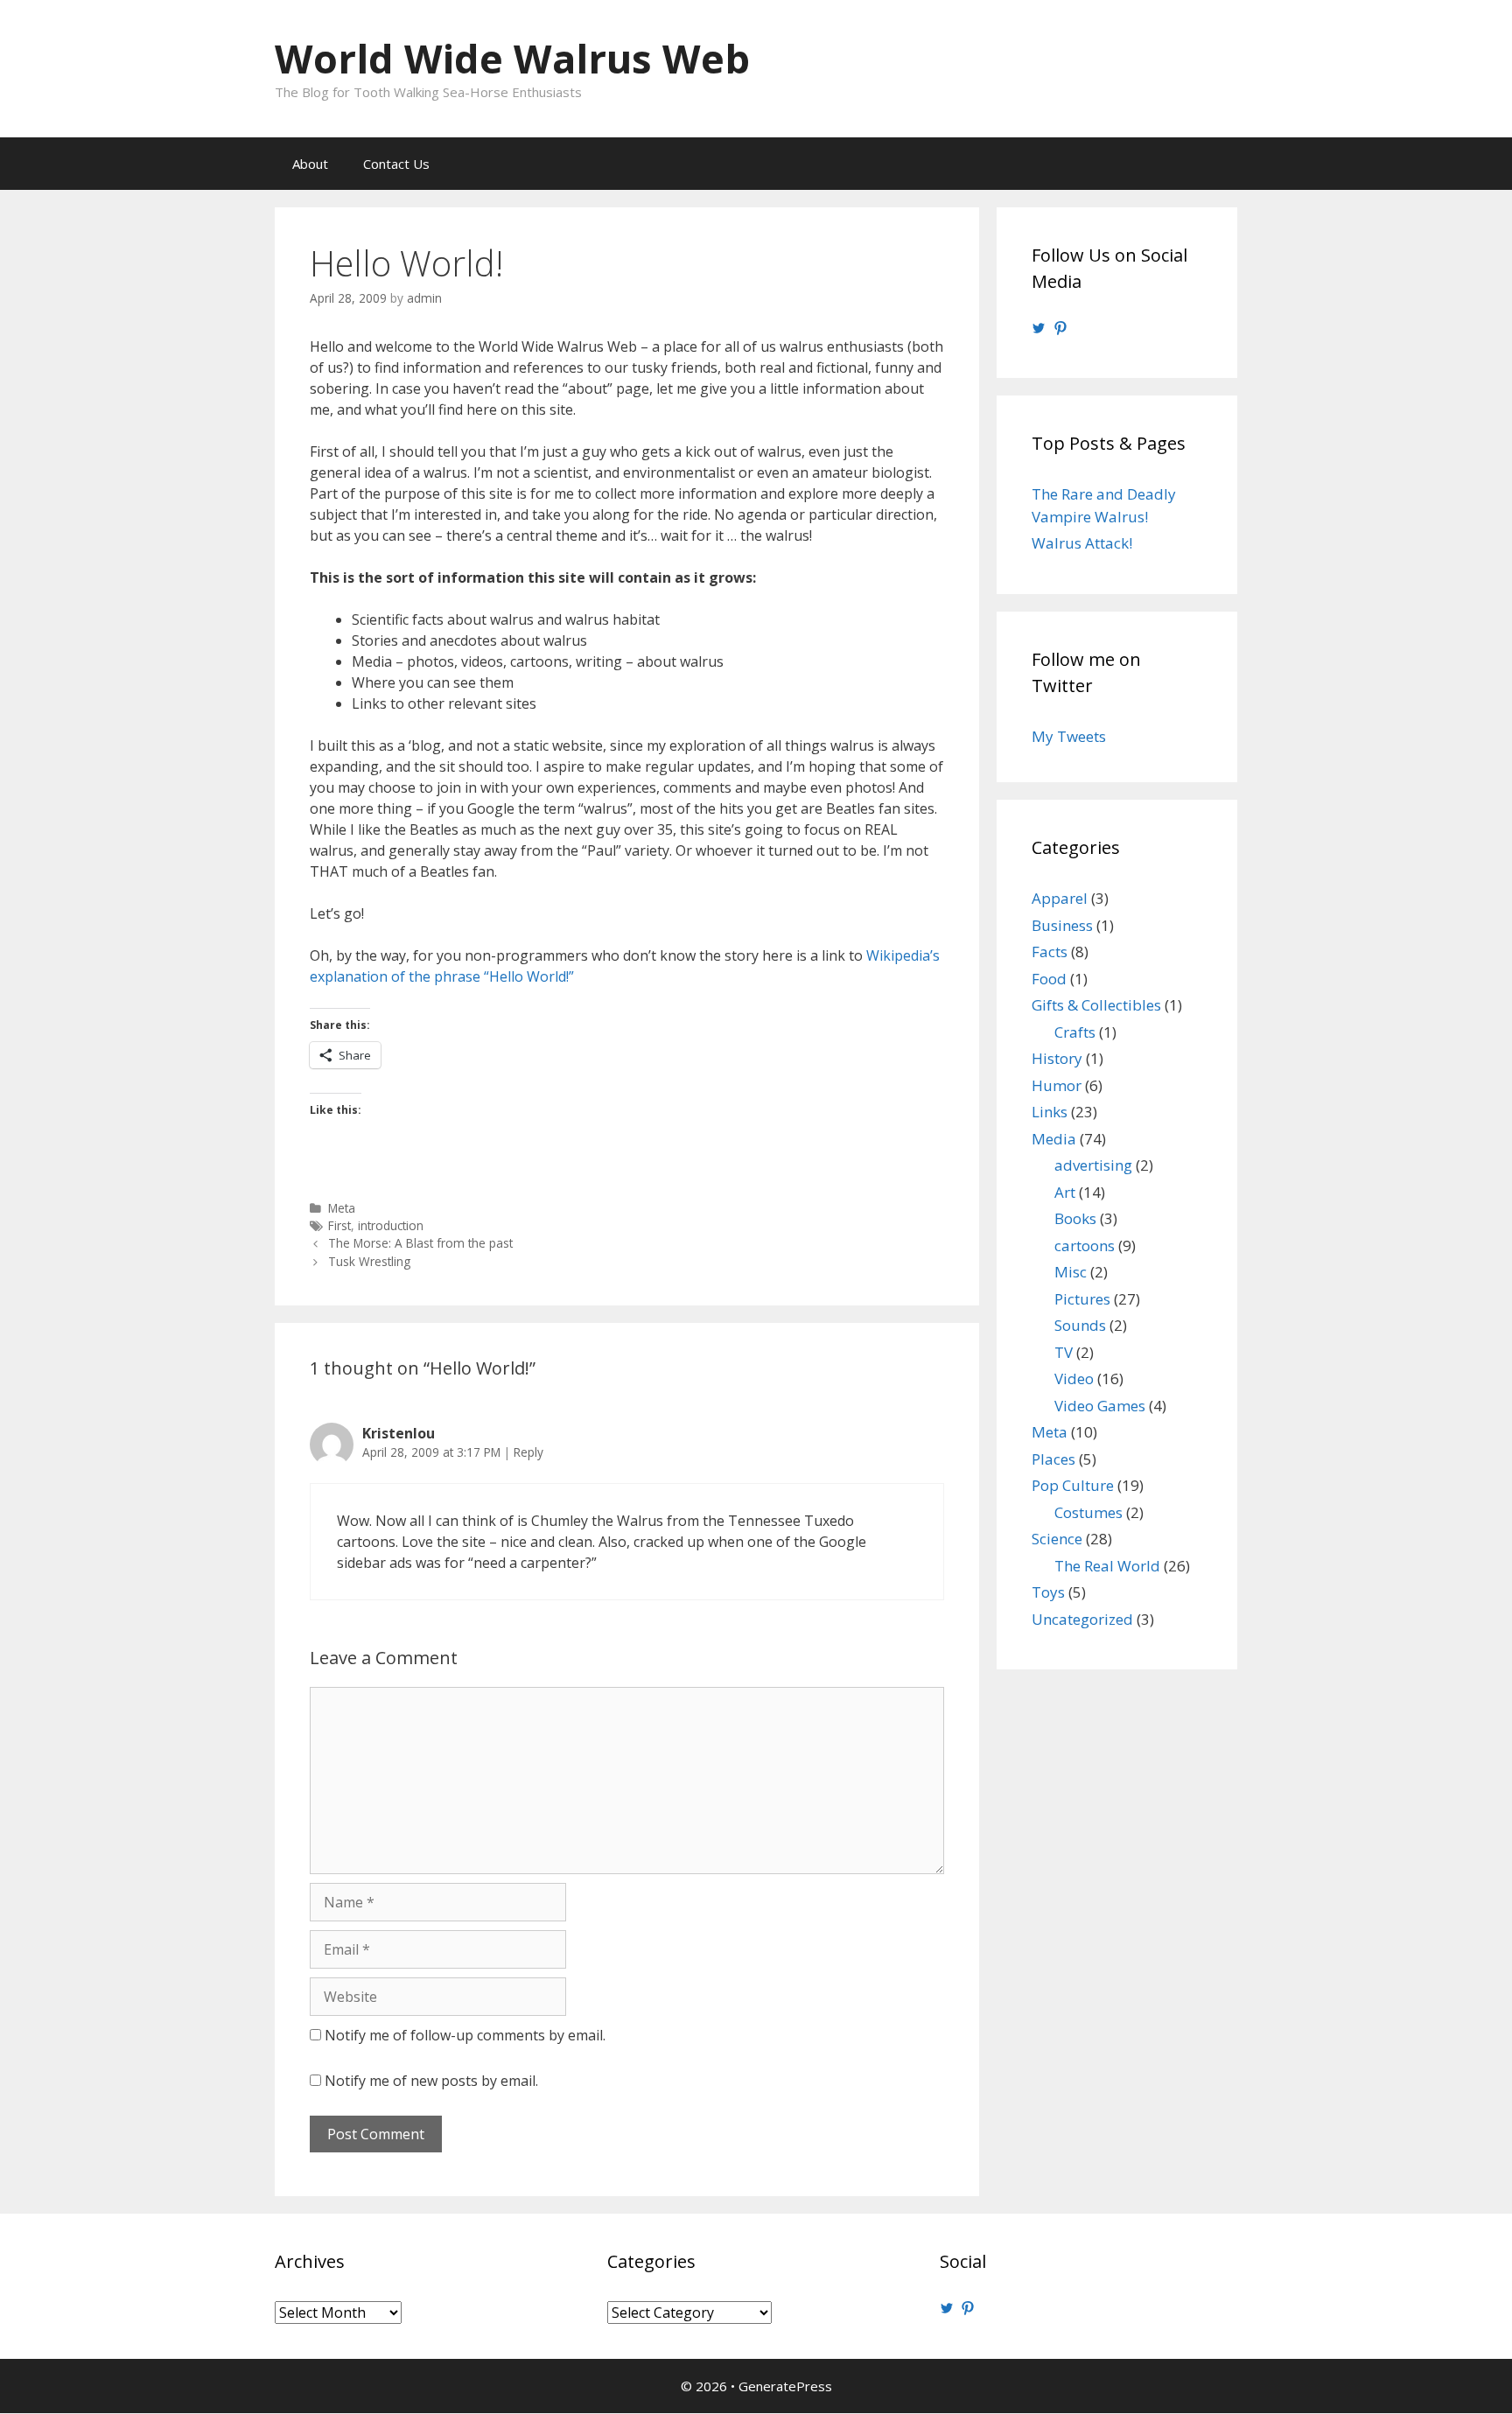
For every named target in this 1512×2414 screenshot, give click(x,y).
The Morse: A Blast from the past (420, 1243)
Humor (1057, 1085)
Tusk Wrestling (369, 1261)
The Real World (1107, 1566)
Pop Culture (1073, 1485)
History (1057, 1058)
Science (1057, 1539)
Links (1050, 1112)
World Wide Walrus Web (512, 58)
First (339, 1225)
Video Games (1100, 1406)
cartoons (1085, 1245)
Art (1065, 1192)
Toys (1048, 1592)
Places (1053, 1459)
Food (1049, 979)
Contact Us (396, 164)
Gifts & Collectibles (1096, 1005)
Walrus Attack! (1082, 543)
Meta (342, 1208)
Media (1054, 1139)
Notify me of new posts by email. (431, 2081)
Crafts (1075, 1032)
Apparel (1060, 898)
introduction (391, 1225)
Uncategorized (1082, 1619)
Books (1075, 1218)
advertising (1093, 1165)
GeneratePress (785, 2386)
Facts (1050, 952)
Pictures (1082, 1299)
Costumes (1088, 1512)
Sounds (1080, 1325)
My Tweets (1069, 736)
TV (1064, 1352)
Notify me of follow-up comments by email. (465, 2035)
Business (1062, 925)
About (310, 164)
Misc (1071, 1272)
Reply (528, 1452)
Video (1074, 1378)
